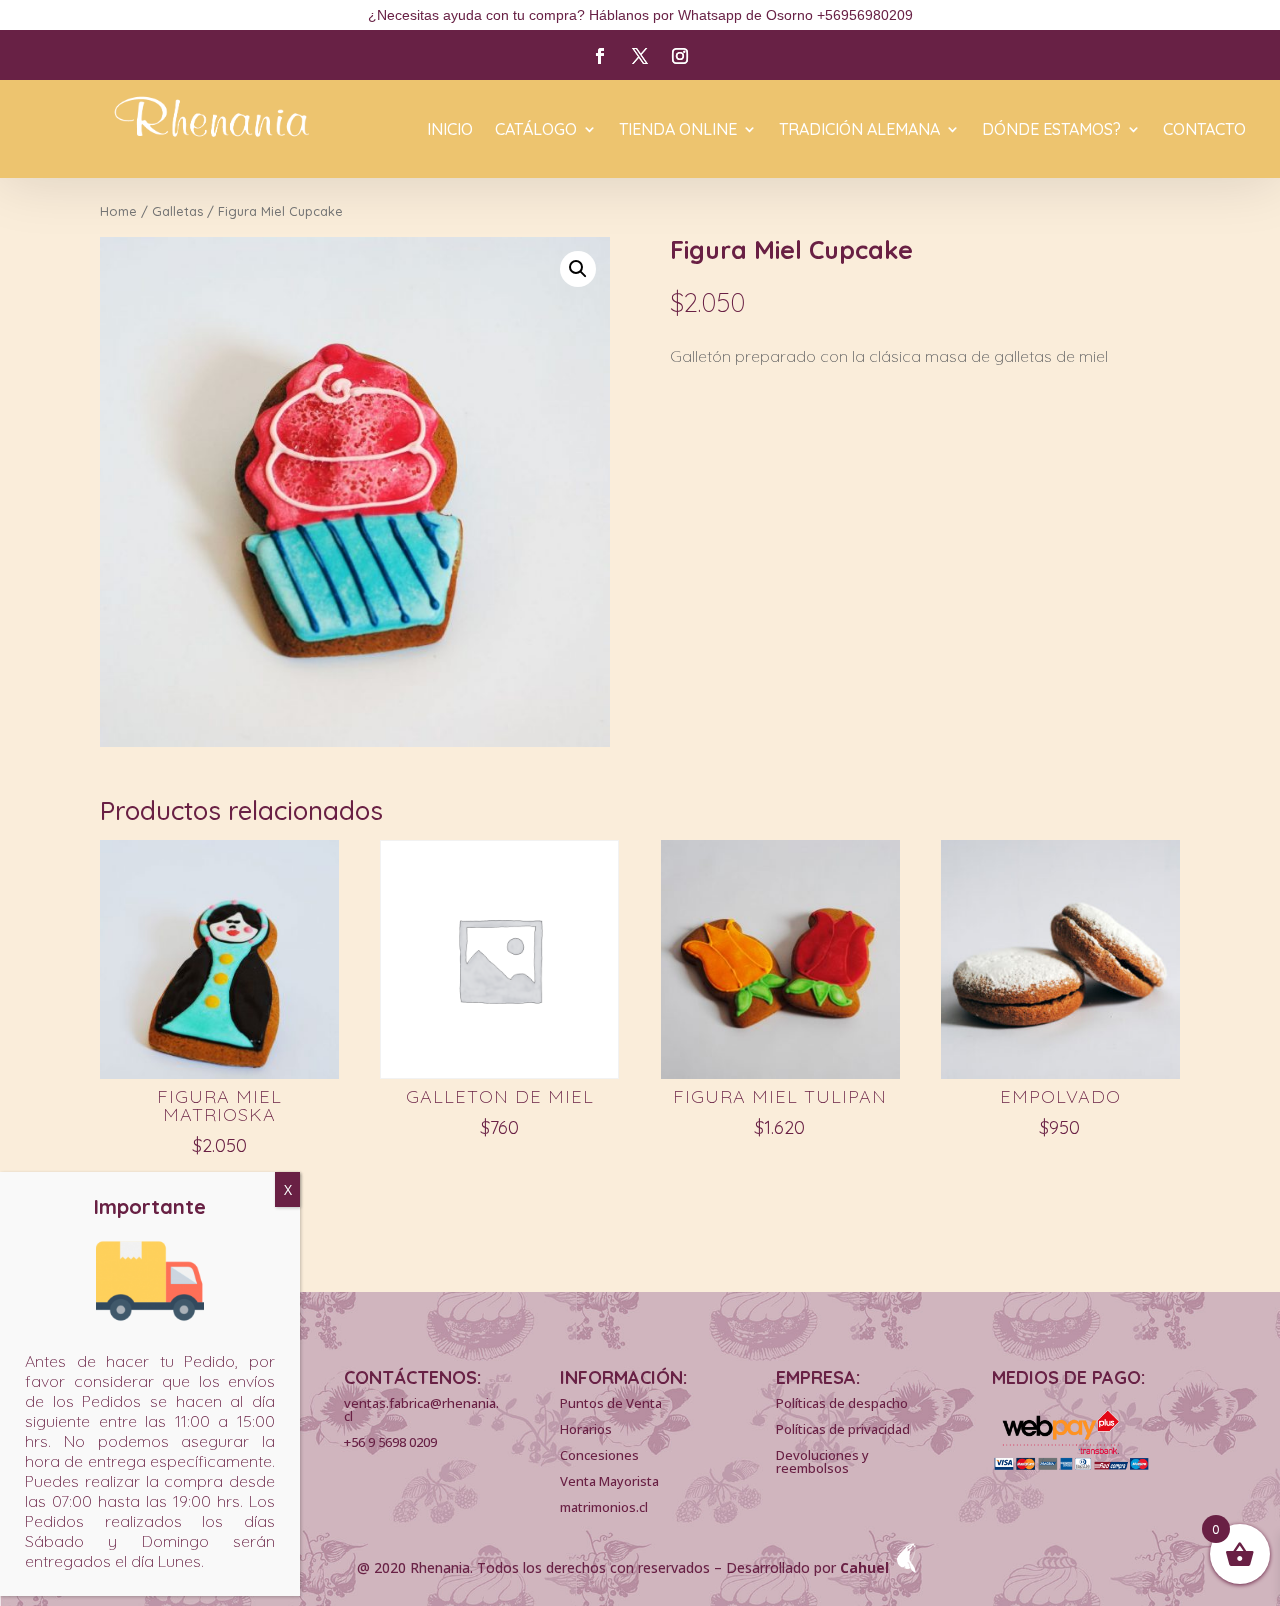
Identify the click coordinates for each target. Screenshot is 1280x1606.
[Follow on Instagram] (680, 56)
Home (118, 211)
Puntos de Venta (611, 1403)
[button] (578, 269)
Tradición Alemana (859, 130)
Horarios (586, 1429)
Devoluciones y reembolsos (822, 1461)
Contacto (1204, 130)
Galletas (177, 211)
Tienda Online (678, 130)
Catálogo (536, 130)
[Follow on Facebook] (600, 56)
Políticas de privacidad (843, 1429)
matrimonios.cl (604, 1507)
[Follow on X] (640, 56)
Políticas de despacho (842, 1403)
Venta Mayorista (609, 1481)
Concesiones (599, 1455)
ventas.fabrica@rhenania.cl (421, 1409)
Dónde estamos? (1051, 130)
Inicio (450, 130)
